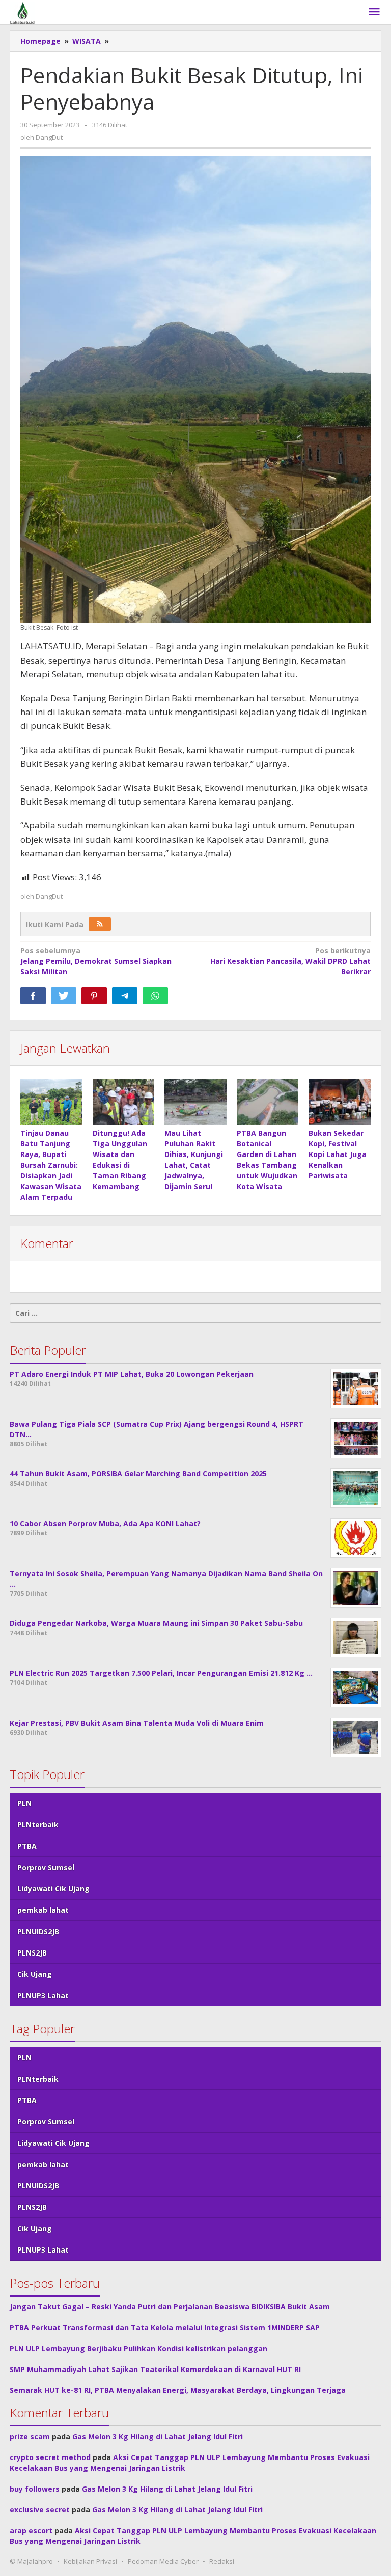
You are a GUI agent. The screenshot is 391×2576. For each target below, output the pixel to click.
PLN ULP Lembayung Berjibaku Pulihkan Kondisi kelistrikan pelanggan (138, 2348)
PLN (24, 1803)
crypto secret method (50, 2457)
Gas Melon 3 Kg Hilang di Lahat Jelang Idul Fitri (158, 2436)
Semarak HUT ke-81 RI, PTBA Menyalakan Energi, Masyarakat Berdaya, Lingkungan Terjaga (178, 2390)
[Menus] (374, 12)
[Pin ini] (94, 996)
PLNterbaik (38, 1825)
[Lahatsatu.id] (22, 12)
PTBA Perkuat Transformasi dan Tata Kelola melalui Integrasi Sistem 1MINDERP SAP (165, 2328)
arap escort (31, 2530)
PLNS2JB (32, 1953)
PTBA (27, 1846)
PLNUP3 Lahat (43, 1995)
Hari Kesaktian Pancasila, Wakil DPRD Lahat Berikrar (290, 961)
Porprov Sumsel (46, 1867)
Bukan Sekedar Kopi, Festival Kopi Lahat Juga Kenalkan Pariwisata (338, 1154)
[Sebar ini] (33, 996)
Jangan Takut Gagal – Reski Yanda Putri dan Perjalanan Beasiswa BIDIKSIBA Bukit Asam (170, 2307)
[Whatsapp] (155, 996)
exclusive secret (40, 2510)
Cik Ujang (35, 1974)
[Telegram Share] (125, 996)
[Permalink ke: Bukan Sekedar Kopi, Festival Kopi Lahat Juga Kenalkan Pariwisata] (340, 1102)
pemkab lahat (43, 1910)
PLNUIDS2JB (38, 1931)
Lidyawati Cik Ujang (53, 1889)
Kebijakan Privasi (90, 2561)
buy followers (35, 2489)
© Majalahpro (31, 2561)
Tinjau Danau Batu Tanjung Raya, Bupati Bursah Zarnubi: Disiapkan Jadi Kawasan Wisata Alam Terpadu (51, 1165)
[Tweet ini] (64, 996)
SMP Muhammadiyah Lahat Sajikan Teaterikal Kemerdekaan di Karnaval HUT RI (155, 2369)
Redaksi (222, 2561)
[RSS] (100, 924)
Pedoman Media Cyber (163, 2561)
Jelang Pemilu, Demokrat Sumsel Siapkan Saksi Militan (96, 961)
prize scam (30, 2436)
